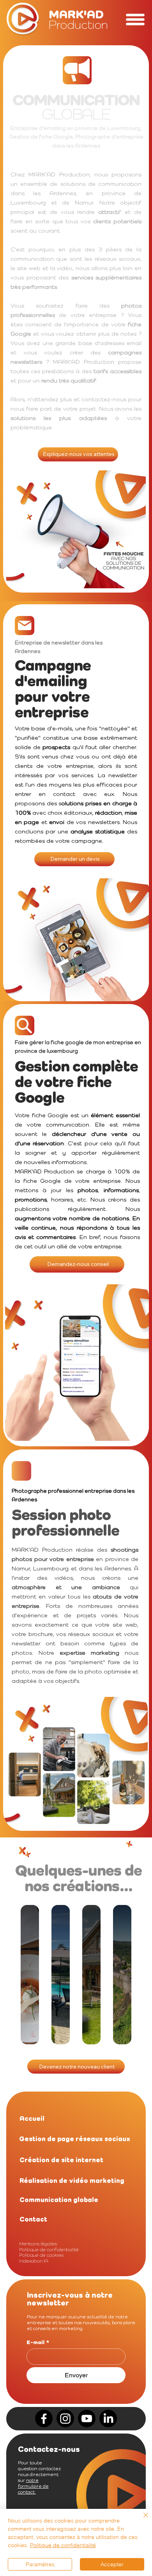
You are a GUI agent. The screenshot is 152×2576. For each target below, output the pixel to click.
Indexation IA (34, 2261)
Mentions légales (38, 2244)
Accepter (112, 2564)
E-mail (38, 2342)
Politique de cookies (41, 2255)
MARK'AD (78, 19)
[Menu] (135, 20)
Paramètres (40, 2564)
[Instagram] (65, 2418)
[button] (36, 2119)
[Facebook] (44, 2418)
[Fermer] (141, 2520)
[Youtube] (87, 2418)
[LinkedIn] (108, 2418)
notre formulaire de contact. (33, 2486)
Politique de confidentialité (49, 2249)
